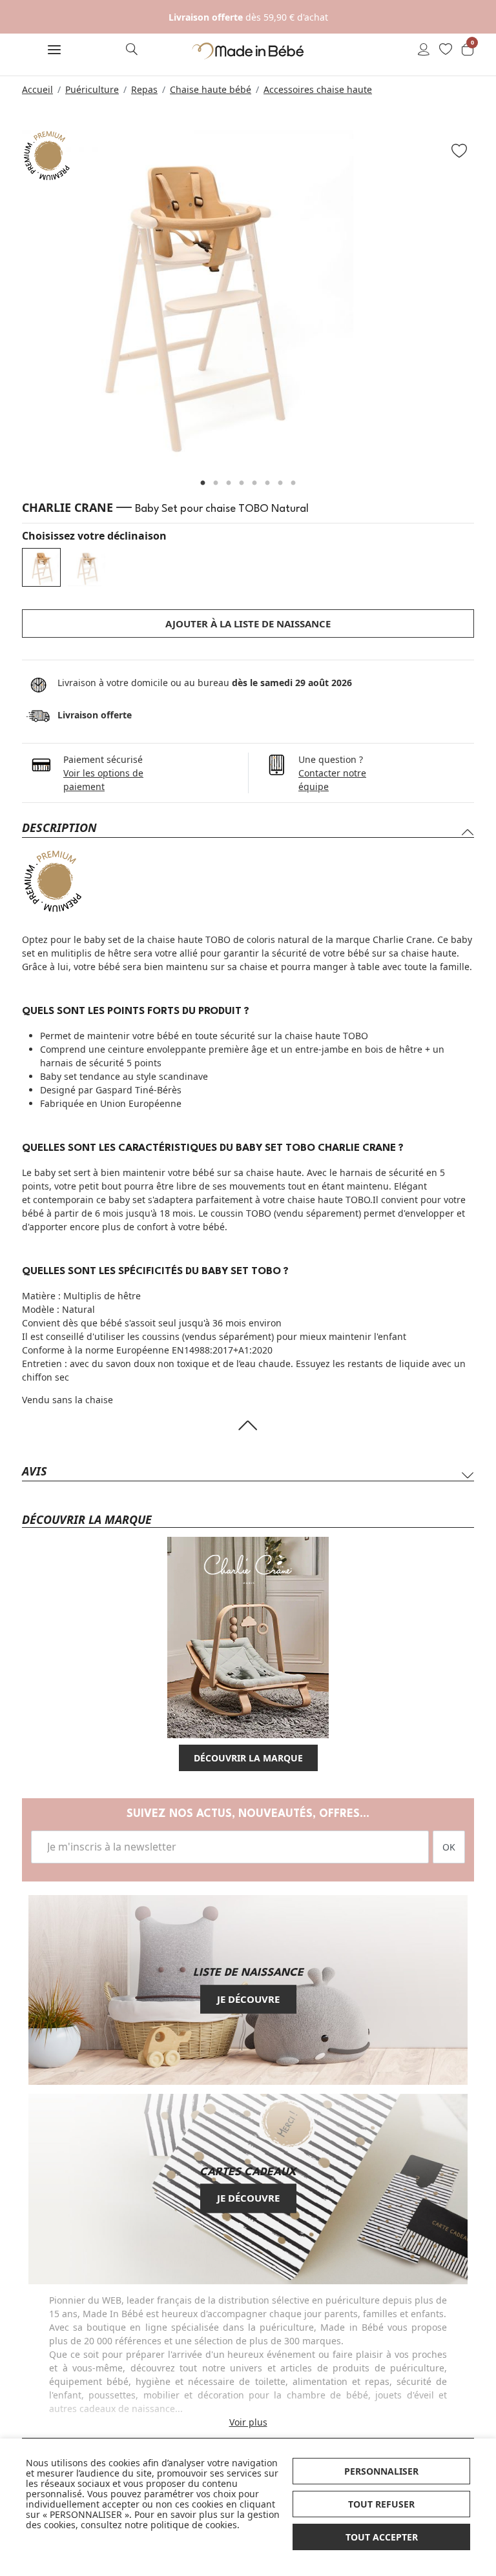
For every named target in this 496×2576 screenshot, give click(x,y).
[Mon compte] (424, 50)
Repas (144, 89)
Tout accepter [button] (382, 2537)
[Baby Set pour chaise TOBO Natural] (41, 567)
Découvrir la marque (248, 1758)
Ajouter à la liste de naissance (248, 624)
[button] (54, 51)
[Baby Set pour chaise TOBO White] (87, 567)
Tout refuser (381, 2504)
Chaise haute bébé (211, 89)
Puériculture (92, 89)
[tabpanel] (248, 295)
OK (449, 1847)
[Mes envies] (446, 50)
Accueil (37, 89)
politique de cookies (194, 2525)
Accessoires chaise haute (318, 89)
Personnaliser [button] (381, 2471)
